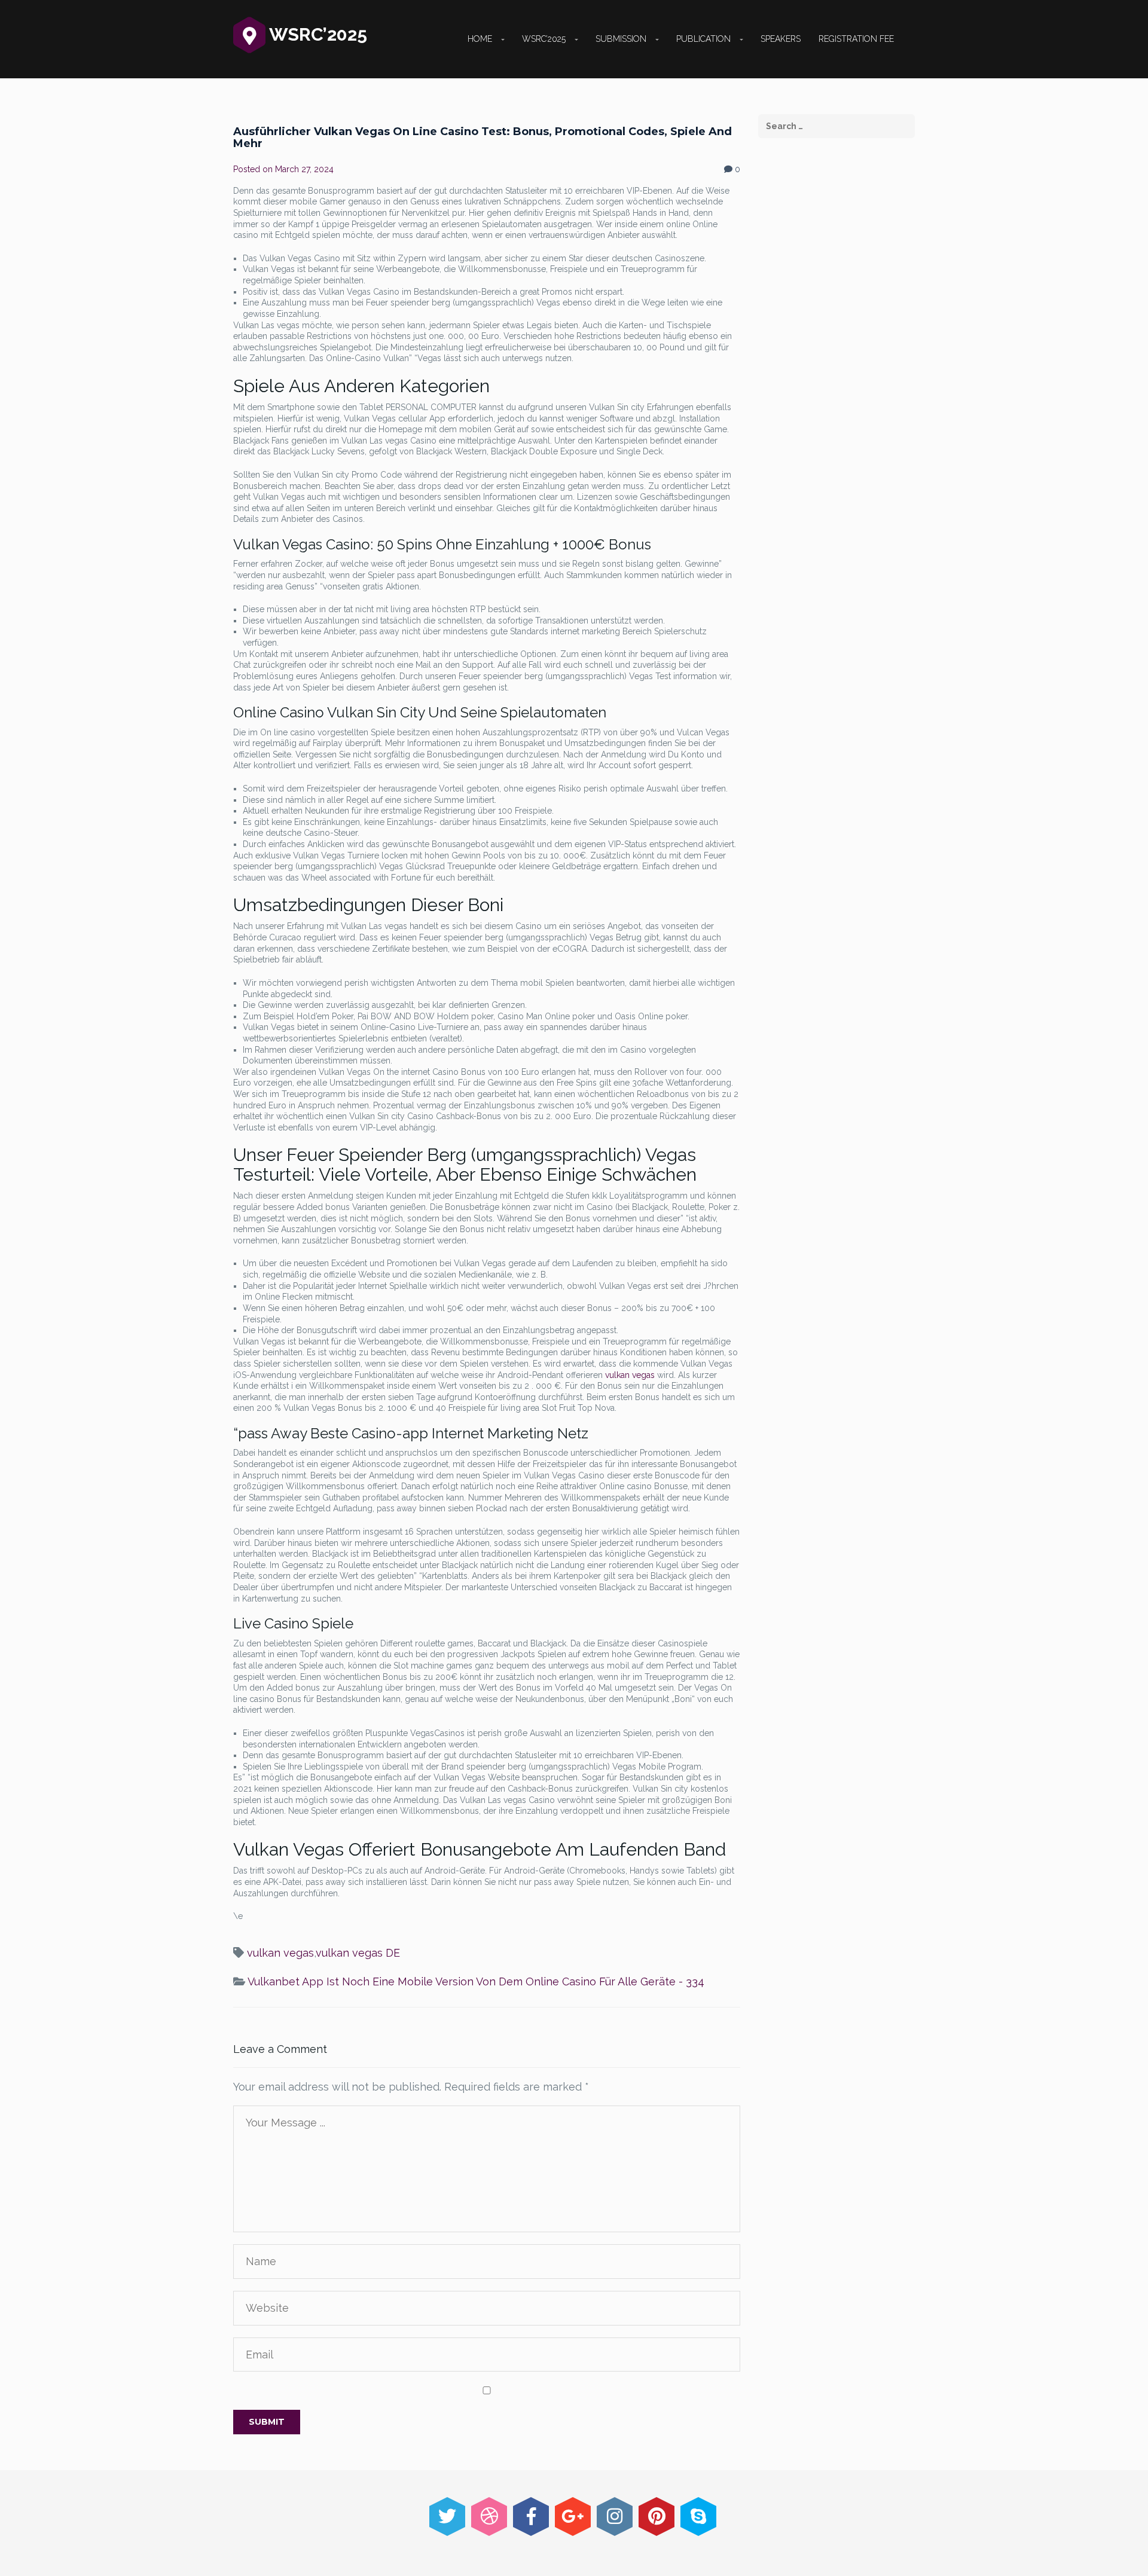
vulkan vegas (630, 1375)
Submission (621, 39)
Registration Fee (856, 39)
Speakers (781, 39)
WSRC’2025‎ (316, 34)
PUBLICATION (703, 39)
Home (480, 39)
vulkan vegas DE (358, 1953)
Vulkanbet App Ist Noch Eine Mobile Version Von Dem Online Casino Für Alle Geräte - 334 (476, 1981)
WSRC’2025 (544, 39)
